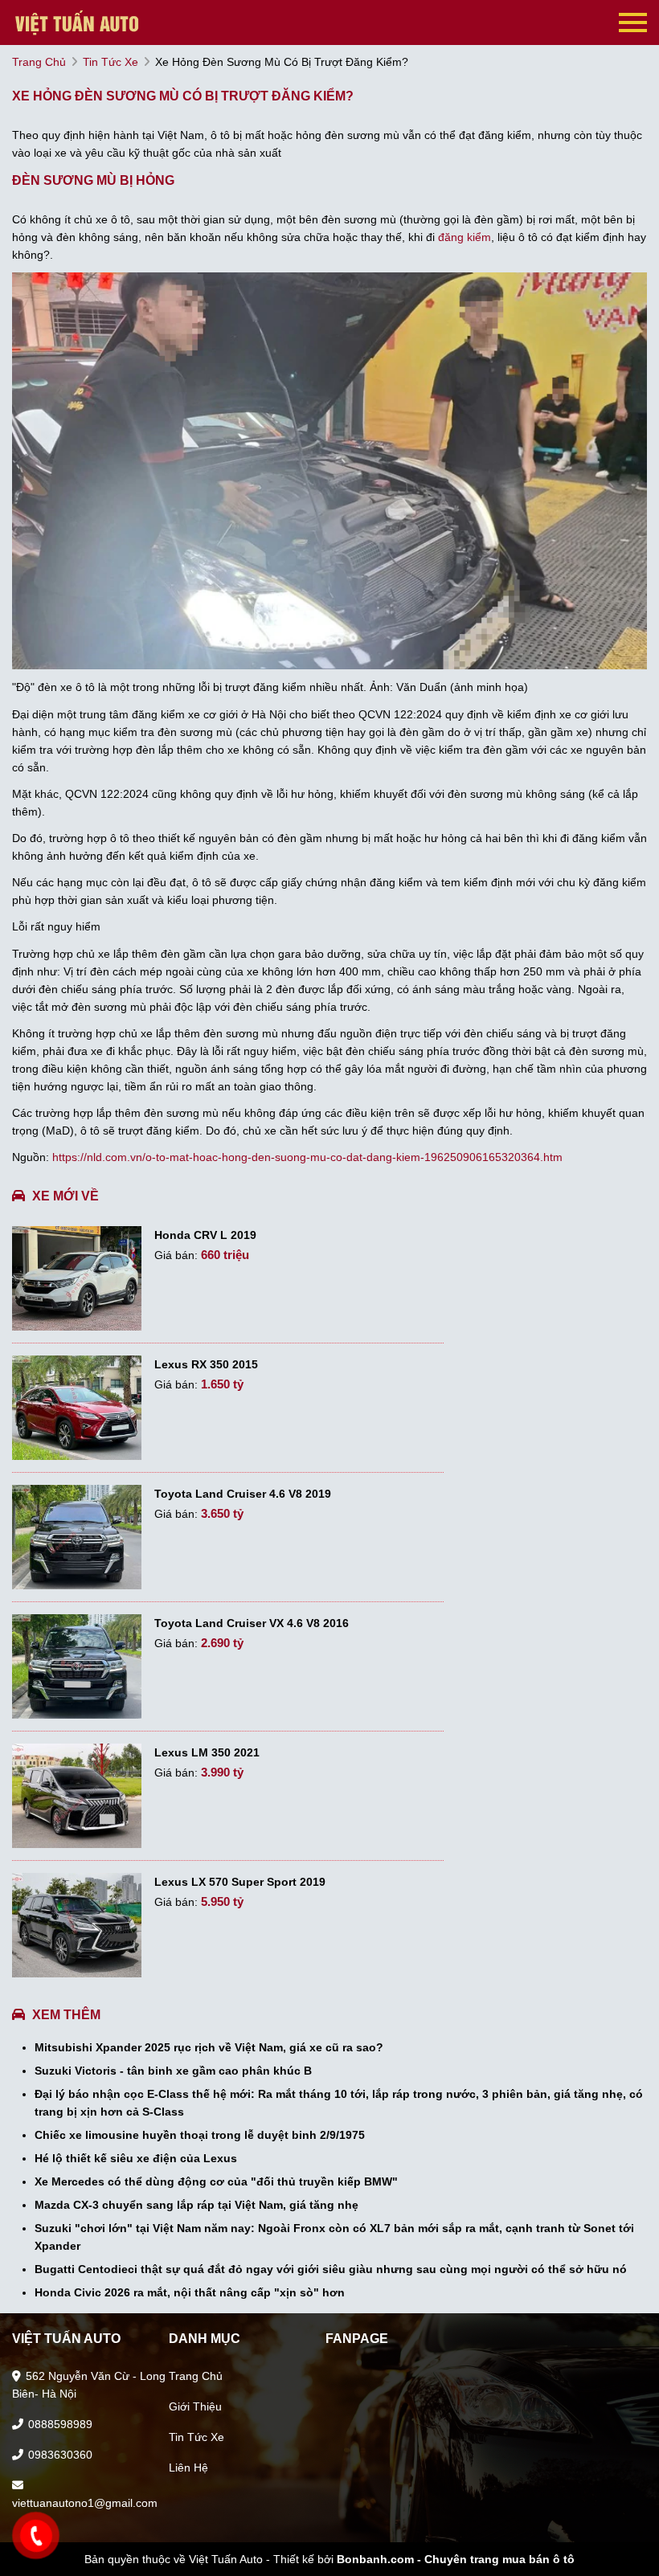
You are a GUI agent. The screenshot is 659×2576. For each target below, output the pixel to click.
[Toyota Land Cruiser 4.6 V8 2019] (77, 1537)
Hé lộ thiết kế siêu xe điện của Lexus (136, 2158)
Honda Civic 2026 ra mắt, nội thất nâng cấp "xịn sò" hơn (190, 2292)
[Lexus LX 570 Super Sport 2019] (77, 1925)
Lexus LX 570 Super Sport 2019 (240, 1882)
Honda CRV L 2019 (205, 1235)
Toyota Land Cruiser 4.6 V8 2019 (243, 1494)
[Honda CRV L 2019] (77, 1278)
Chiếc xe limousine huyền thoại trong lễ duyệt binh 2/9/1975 (200, 2135)
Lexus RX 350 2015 (206, 1364)
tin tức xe (111, 62)
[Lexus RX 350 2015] (77, 1408)
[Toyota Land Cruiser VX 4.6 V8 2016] (77, 1666)
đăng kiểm (465, 237)
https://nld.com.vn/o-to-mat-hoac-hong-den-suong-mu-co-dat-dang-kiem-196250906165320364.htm (307, 1157)
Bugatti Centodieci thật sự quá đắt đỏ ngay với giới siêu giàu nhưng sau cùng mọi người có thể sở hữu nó (331, 2269)
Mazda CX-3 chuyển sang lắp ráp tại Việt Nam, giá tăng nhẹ (196, 2205)
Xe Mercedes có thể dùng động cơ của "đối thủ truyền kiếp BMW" (216, 2181)
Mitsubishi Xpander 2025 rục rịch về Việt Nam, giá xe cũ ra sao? (209, 2047)
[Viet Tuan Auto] (92, 22)
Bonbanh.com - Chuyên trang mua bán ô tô (456, 2559)
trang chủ (39, 62)
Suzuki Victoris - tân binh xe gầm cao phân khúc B (173, 2071)
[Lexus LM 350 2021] (77, 1796)
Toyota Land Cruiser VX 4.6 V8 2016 (252, 1623)
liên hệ (188, 2468)
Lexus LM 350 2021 (207, 1752)
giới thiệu (195, 2406)
